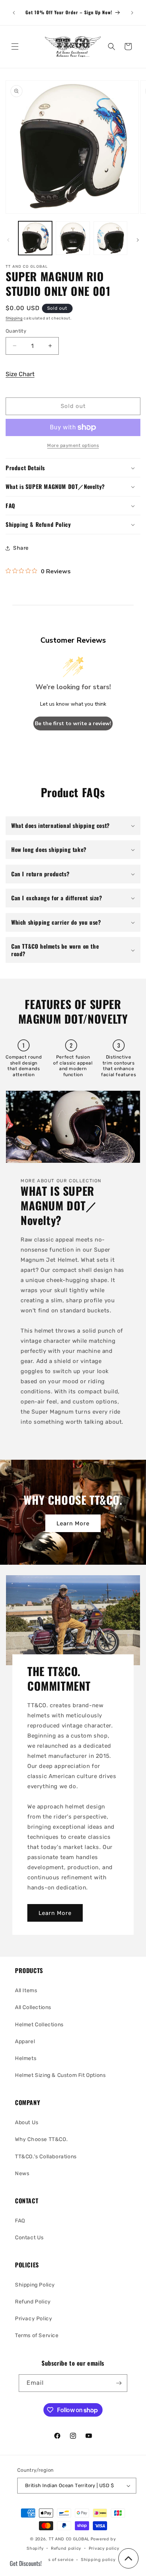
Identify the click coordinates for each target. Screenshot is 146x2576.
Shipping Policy (35, 2285)
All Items (26, 1990)
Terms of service (56, 2560)
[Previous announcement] (14, 13)
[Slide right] (138, 240)
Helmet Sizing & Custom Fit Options (60, 2075)
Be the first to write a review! (73, 723)
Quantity (16, 331)
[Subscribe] (119, 2383)
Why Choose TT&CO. (41, 2139)
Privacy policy (104, 2548)
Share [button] (21, 548)
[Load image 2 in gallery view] (73, 238)
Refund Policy (33, 2302)
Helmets (26, 2058)
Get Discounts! (26, 2563)
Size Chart (20, 374)
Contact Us (29, 2238)
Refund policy (66, 2548)
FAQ (20, 2221)
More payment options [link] (73, 445)
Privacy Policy (34, 2319)
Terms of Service (37, 2335)
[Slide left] (8, 240)
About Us (27, 2122)
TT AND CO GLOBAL (69, 2539)
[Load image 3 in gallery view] (110, 238)
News (22, 2173)
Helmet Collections (39, 2025)
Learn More (73, 1523)
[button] (15, 46)
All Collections (33, 2007)
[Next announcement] (132, 13)
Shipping (14, 318)
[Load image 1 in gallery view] (35, 238)
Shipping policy (98, 2560)
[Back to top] (128, 2558)
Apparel (25, 2041)
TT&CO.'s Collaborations (46, 2157)
